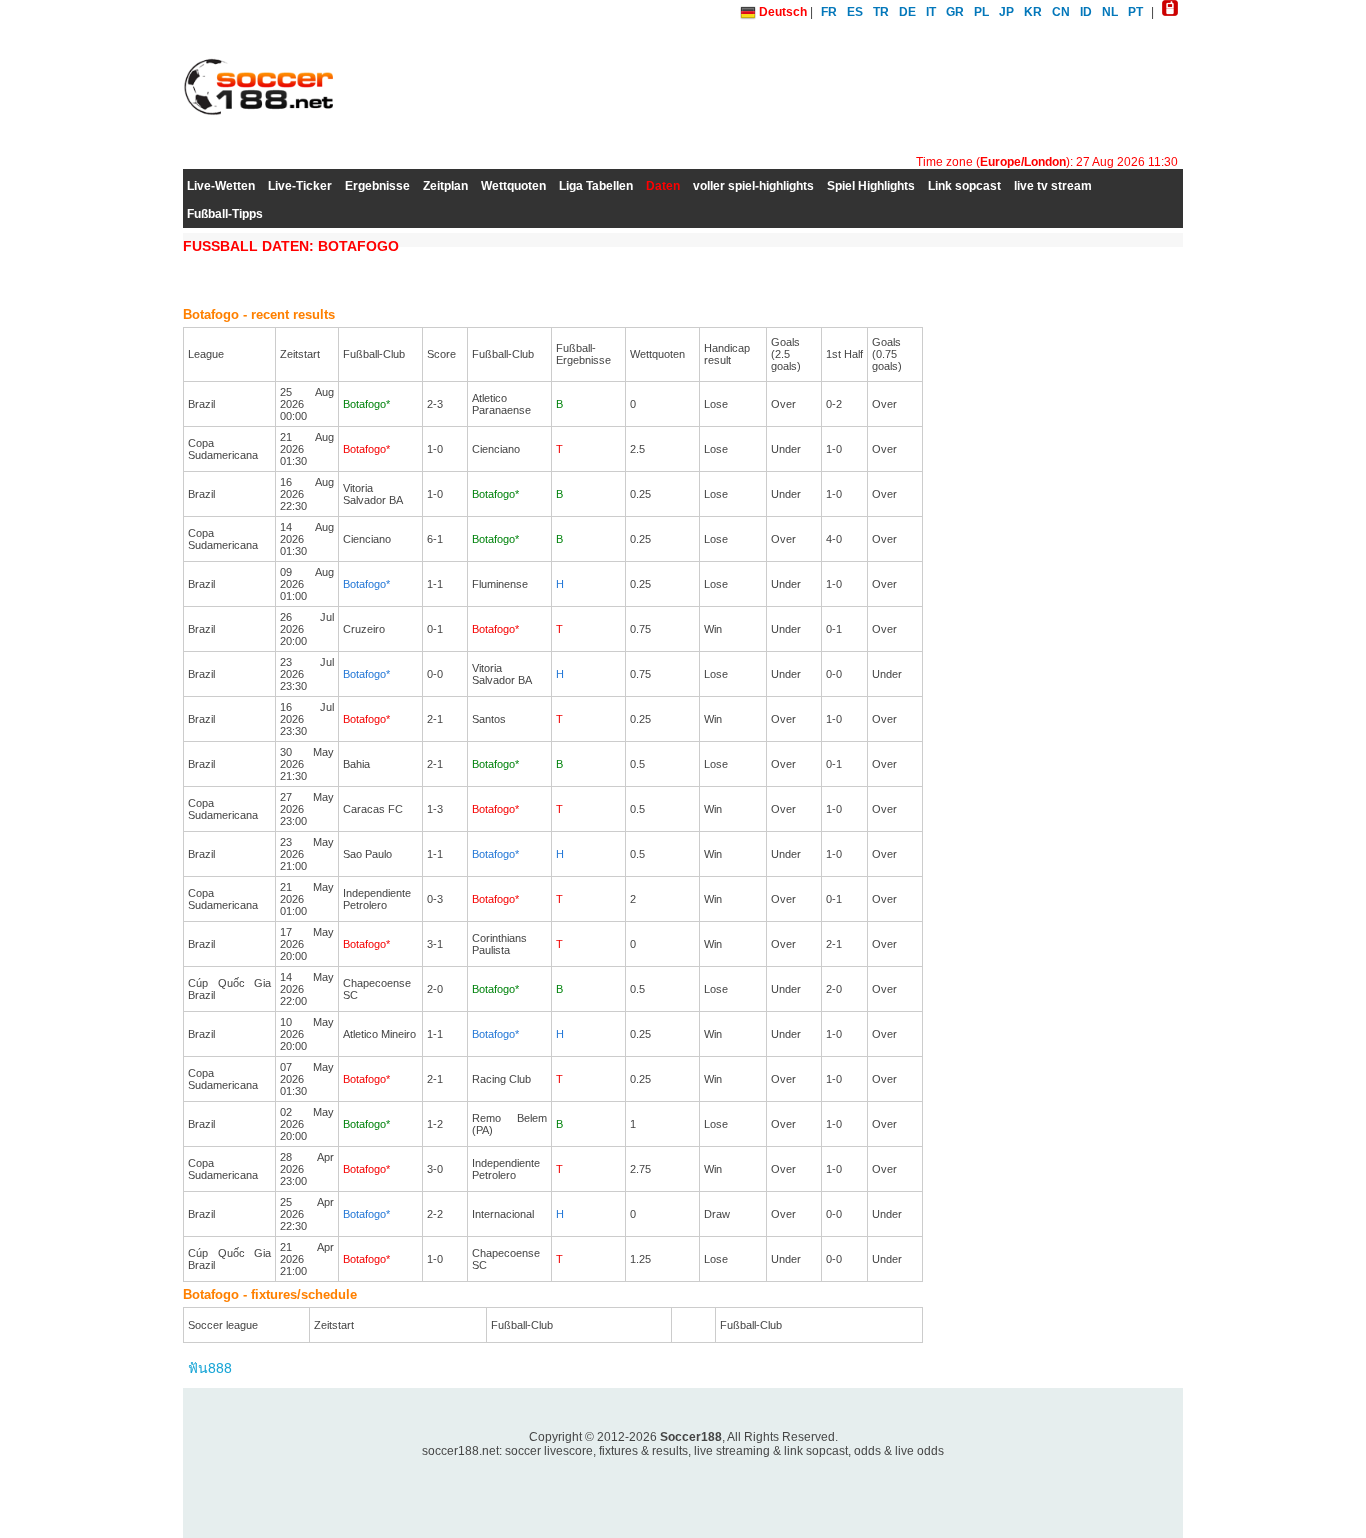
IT (931, 12)
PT (1135, 12)
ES (855, 12)
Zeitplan (445, 186)
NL (1110, 12)
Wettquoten (513, 186)
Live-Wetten (221, 186)
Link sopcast (964, 186)
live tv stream (1053, 186)
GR (955, 12)
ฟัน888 (210, 1368)
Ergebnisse (377, 186)
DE (907, 12)
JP (1006, 12)
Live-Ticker (300, 186)
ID (1086, 12)
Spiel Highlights (871, 186)
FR (829, 12)
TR (881, 12)
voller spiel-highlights (753, 186)
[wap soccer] (1170, 12)
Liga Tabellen (596, 186)
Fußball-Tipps (225, 214)
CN (1061, 12)
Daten (663, 186)
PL (981, 12)
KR (1033, 12)
